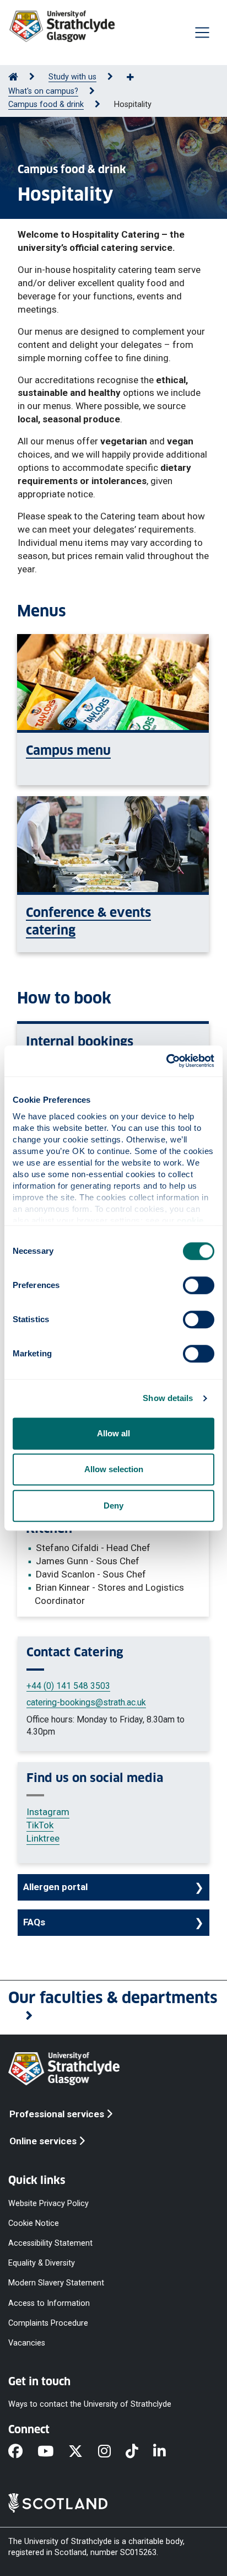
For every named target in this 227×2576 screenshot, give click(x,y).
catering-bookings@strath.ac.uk (86, 1702)
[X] (83, 2452)
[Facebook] (23, 2452)
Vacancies (27, 2342)
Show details (168, 1398)
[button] (113, 2008)
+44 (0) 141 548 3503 (68, 1686)
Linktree (43, 1838)
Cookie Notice (34, 2223)
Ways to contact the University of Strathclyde (90, 2404)
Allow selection (114, 1469)
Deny (113, 1506)
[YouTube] (53, 2452)
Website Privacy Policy (48, 2203)
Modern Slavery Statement (56, 2283)
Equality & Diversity (42, 2263)
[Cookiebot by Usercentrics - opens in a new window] (166, 1061)
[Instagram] (112, 2452)
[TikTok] (139, 2452)
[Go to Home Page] (13, 77)
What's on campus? (43, 91)
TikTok (40, 1825)
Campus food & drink (46, 104)
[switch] (199, 1285)
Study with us (72, 77)
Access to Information (49, 2303)
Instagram (48, 1812)
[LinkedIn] (167, 2452)
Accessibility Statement (50, 2243)
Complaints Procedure (48, 2323)
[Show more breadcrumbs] (136, 78)
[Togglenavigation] (202, 33)
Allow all (113, 1433)
